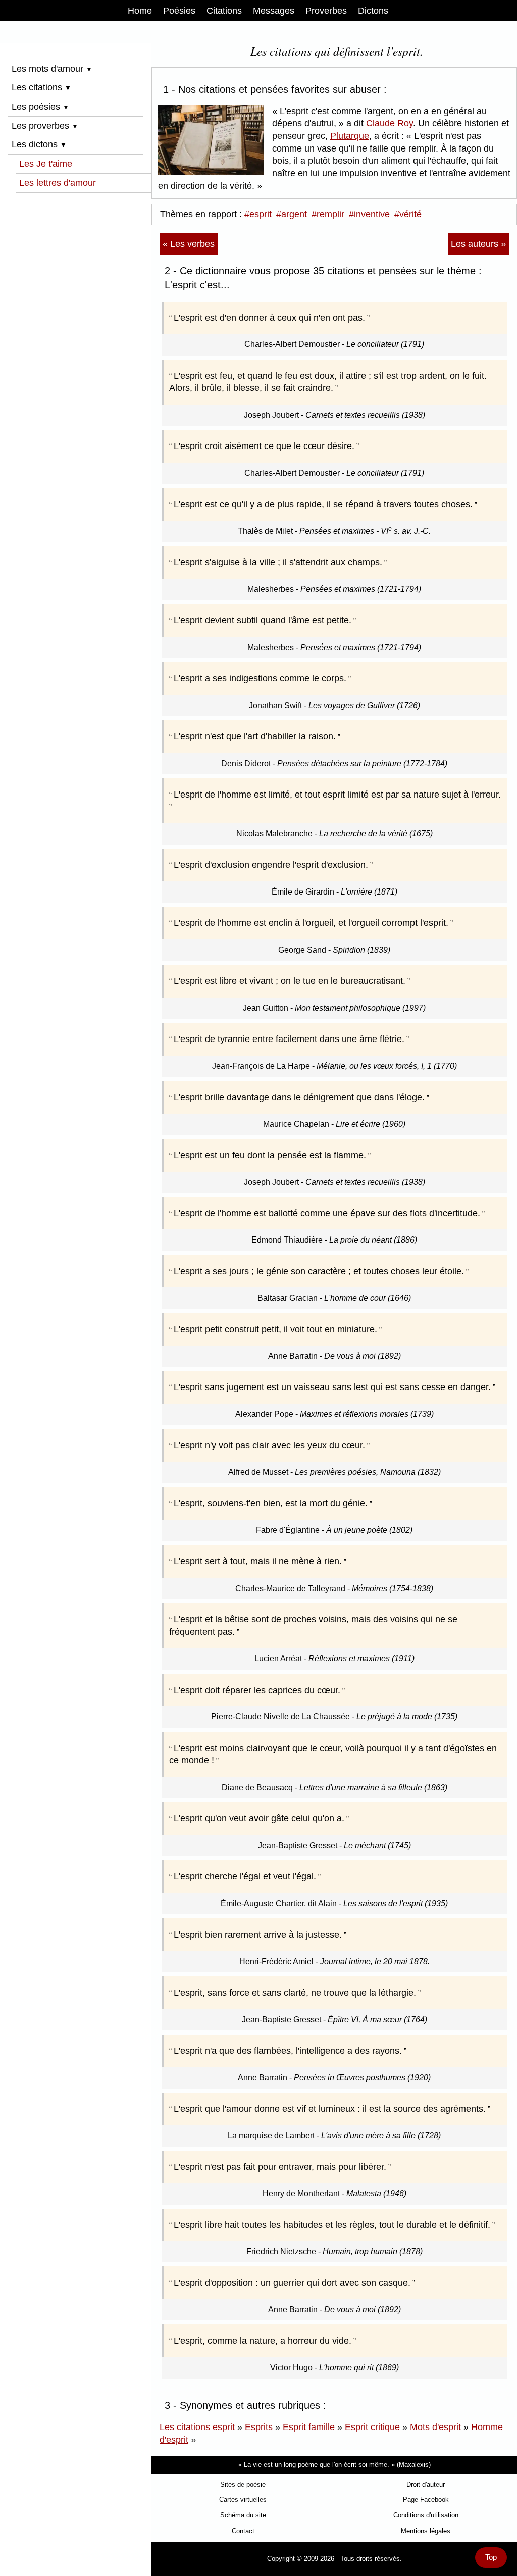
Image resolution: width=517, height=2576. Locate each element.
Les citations (41, 87)
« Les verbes (189, 244)
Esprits (259, 2427)
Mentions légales (426, 2531)
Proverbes (326, 11)
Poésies (179, 11)
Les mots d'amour (52, 69)
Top (491, 2557)
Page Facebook (426, 2499)
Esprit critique (372, 2427)
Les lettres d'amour (58, 183)
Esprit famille (309, 2427)
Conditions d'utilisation (426, 2515)
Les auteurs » (478, 244)
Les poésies (40, 107)
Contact (243, 2531)
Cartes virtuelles (243, 2499)
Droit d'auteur (426, 2484)
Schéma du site (243, 2515)
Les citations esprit (197, 2427)
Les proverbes (45, 126)
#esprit (258, 214)
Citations (224, 11)
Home (140, 11)
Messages (274, 11)
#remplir (328, 214)
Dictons (373, 11)
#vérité (408, 214)
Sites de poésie (243, 2484)
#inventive (369, 214)
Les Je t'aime (46, 164)
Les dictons (39, 144)
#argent (292, 214)
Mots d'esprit (435, 2427)
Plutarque (350, 136)
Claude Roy (390, 123)
